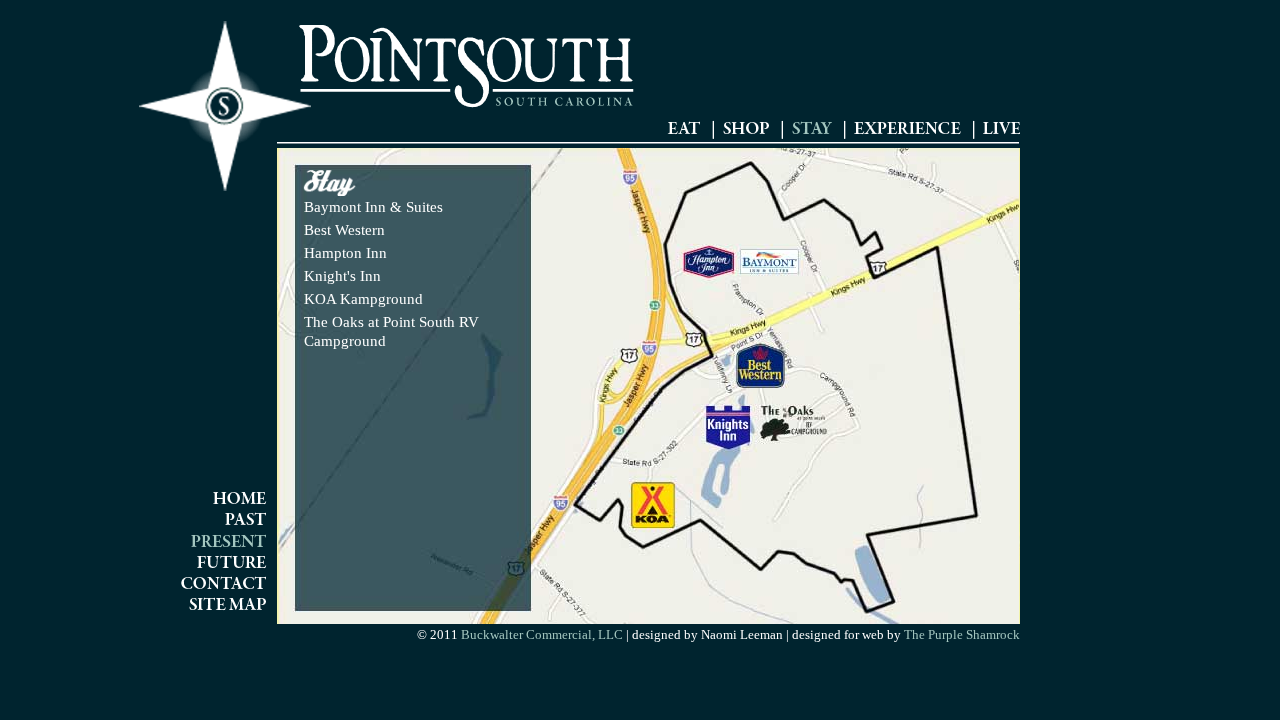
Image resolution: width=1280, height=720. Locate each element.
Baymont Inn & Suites (373, 207)
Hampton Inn (345, 253)
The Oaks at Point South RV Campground (391, 331)
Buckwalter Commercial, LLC (542, 634)
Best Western (344, 230)
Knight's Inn (342, 276)
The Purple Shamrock (960, 634)
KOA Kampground (363, 299)
